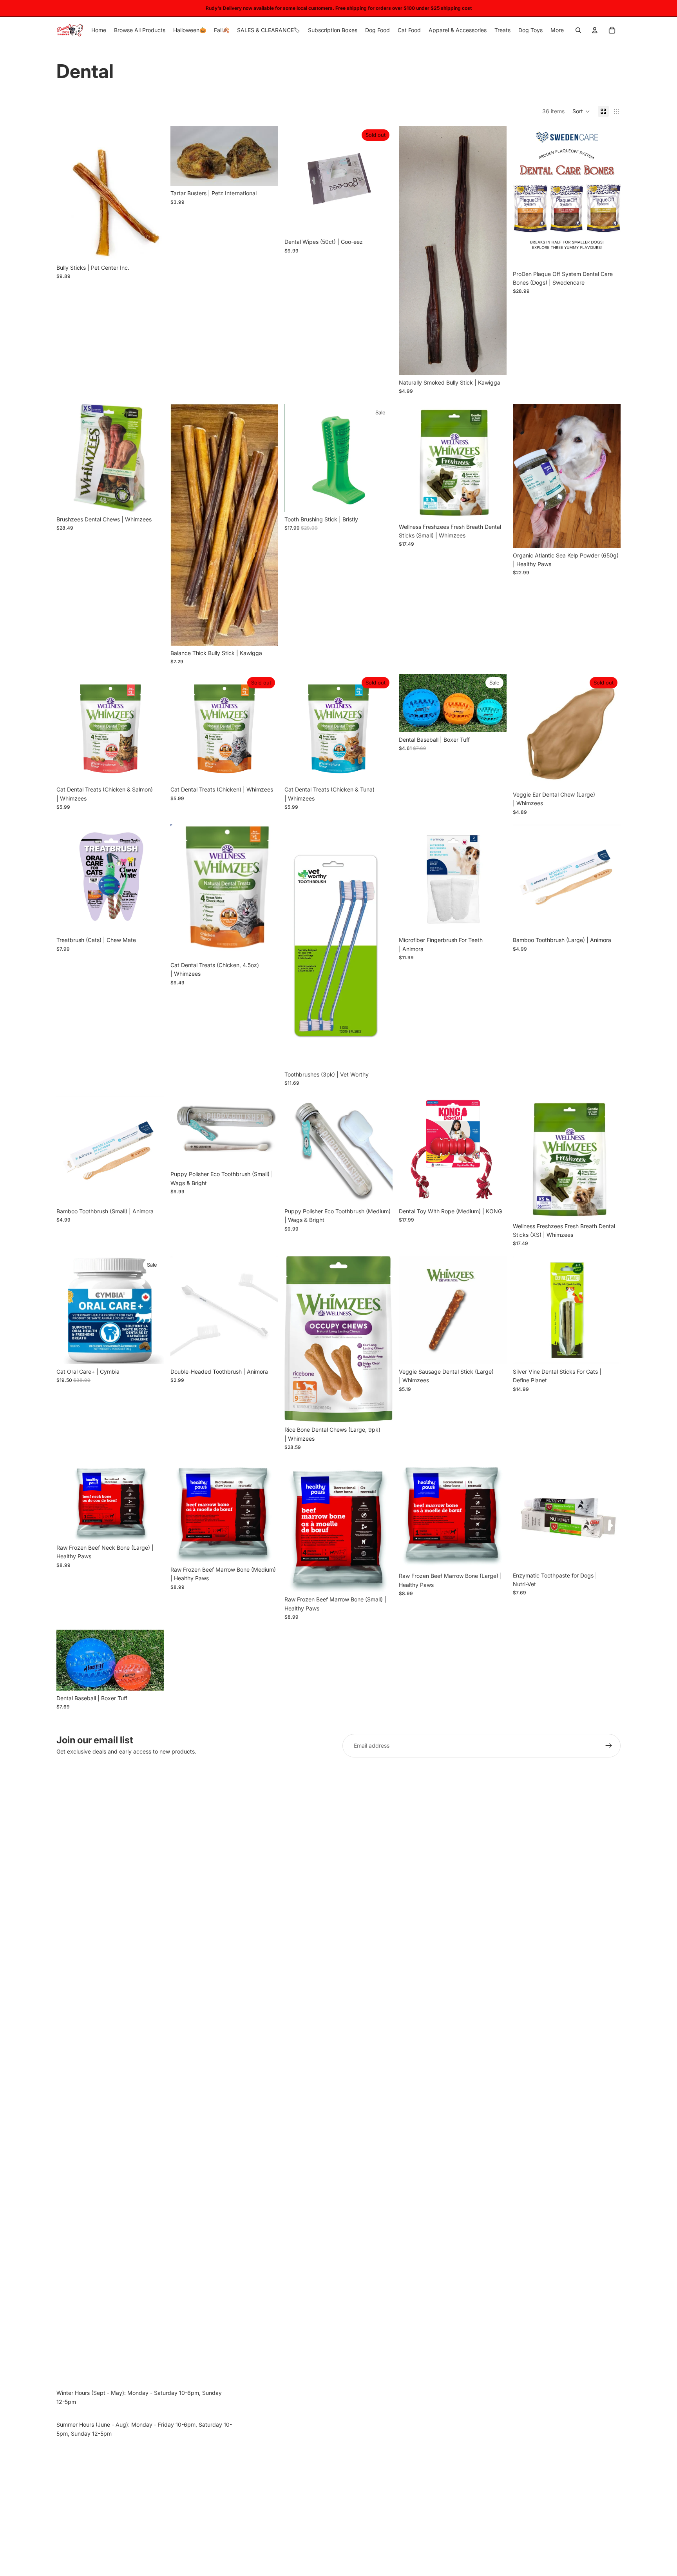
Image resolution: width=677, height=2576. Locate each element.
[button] (581, 111)
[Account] (595, 30)
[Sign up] (609, 1746)
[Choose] (152, 248)
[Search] (578, 30)
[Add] (494, 507)
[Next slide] (381, 180)
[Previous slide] (296, 180)
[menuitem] (557, 30)
